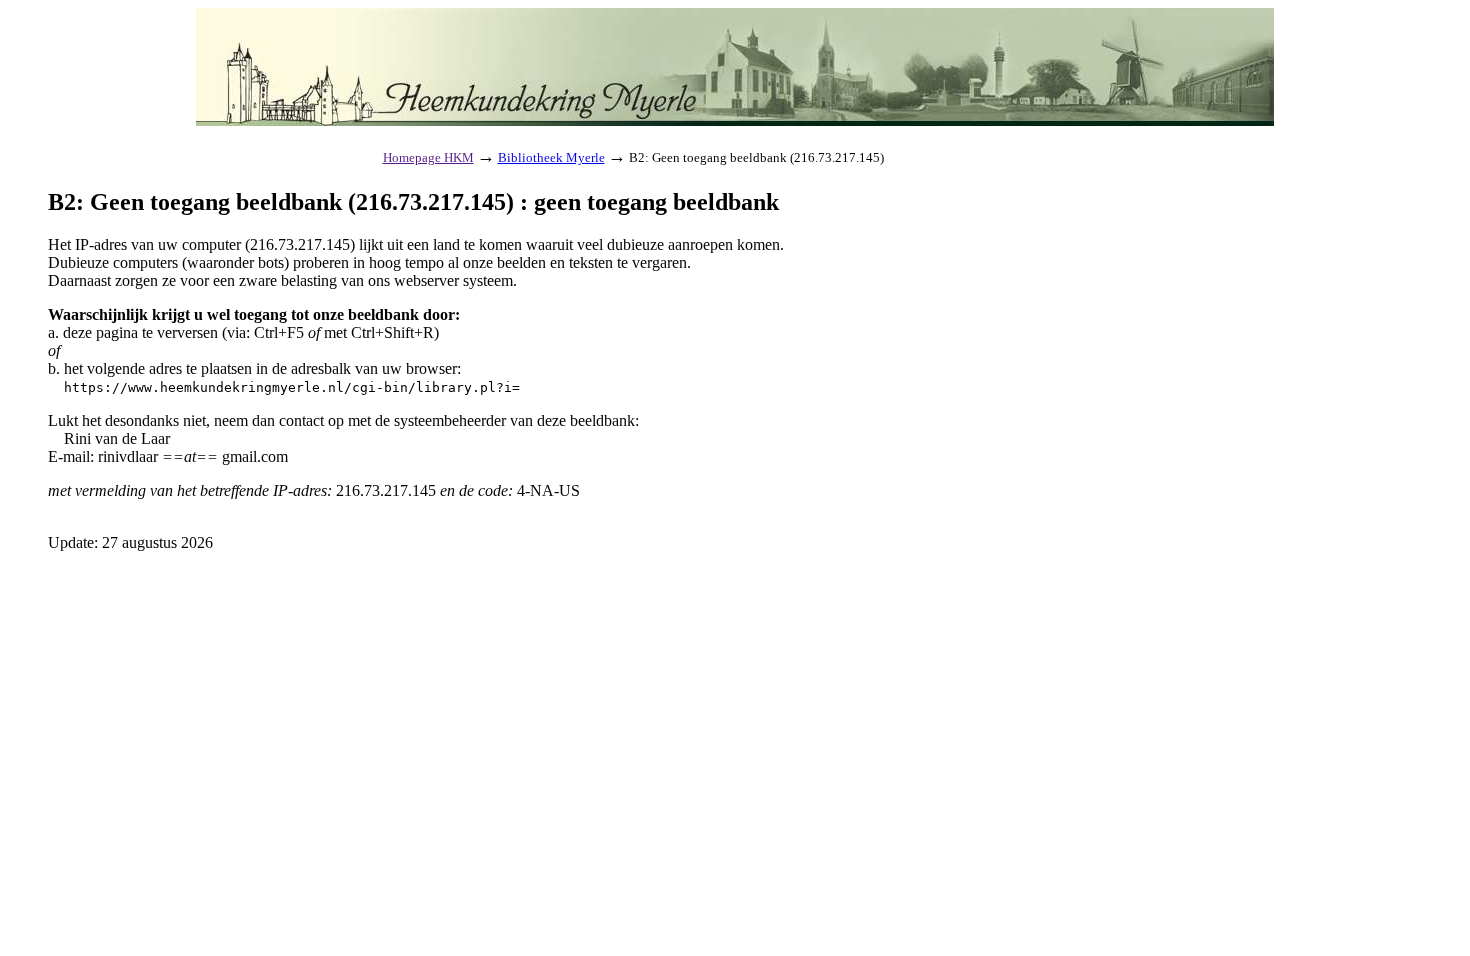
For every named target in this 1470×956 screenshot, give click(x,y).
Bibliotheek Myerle (551, 157)
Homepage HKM (428, 157)
